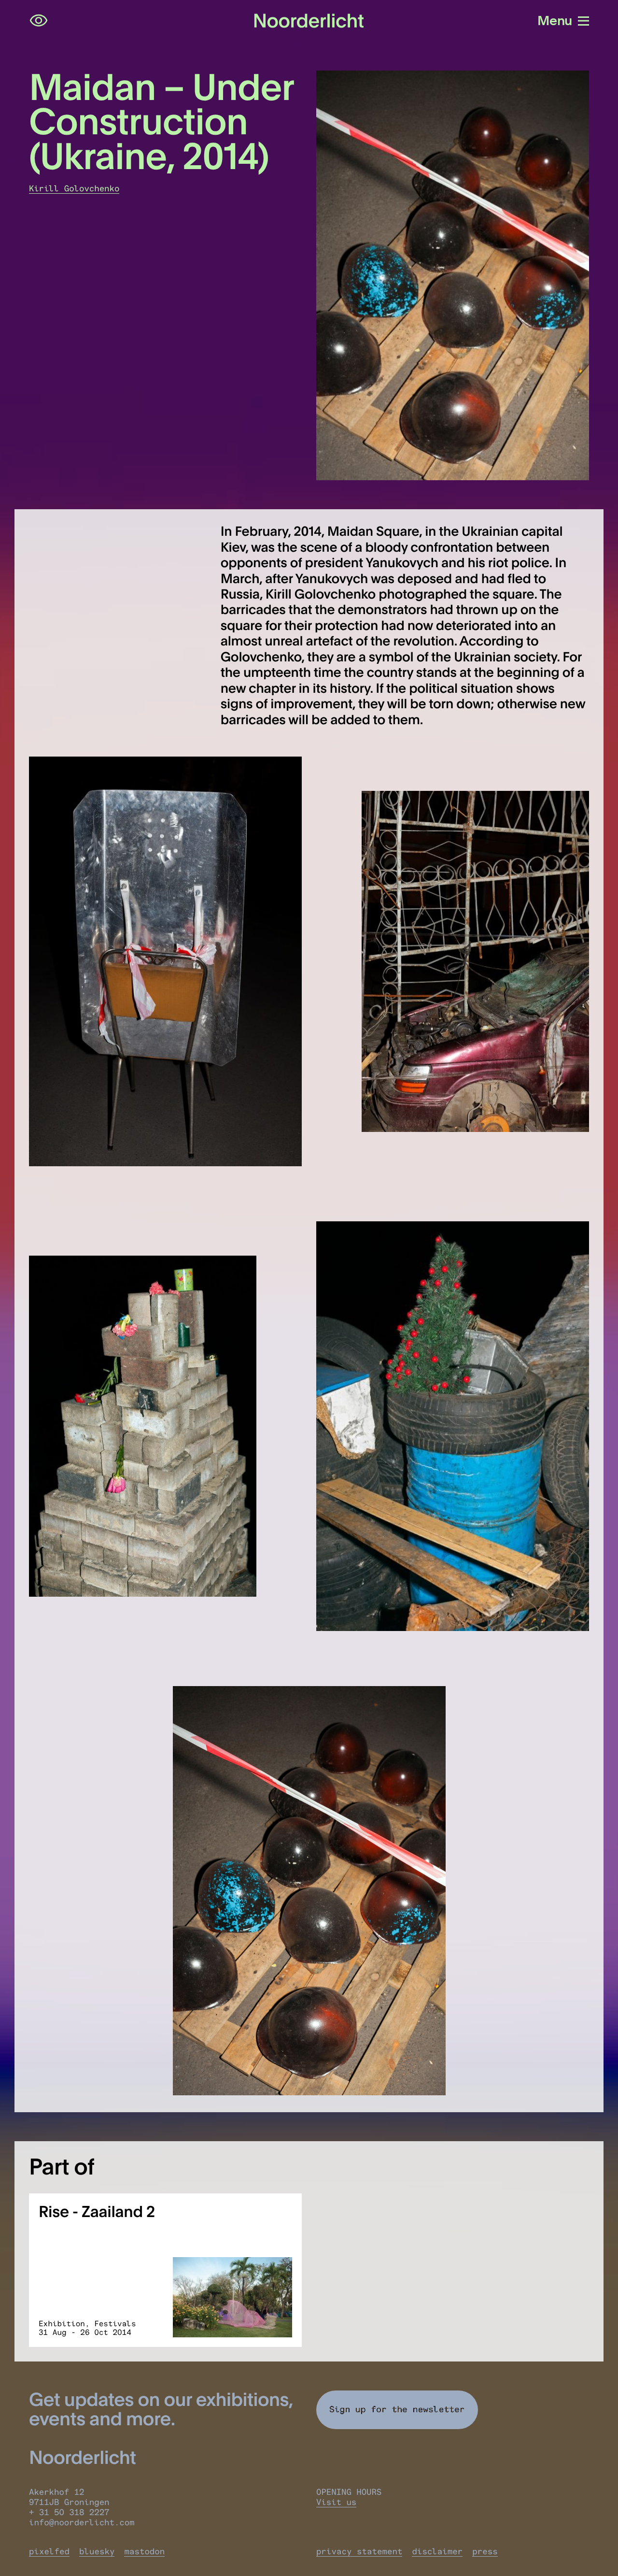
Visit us (336, 2502)
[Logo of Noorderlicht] (309, 21)
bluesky (97, 2552)
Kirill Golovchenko (74, 189)
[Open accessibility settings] (39, 21)
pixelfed (49, 2552)
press (485, 2552)
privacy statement (359, 2552)
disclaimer (437, 2552)
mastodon (144, 2552)
